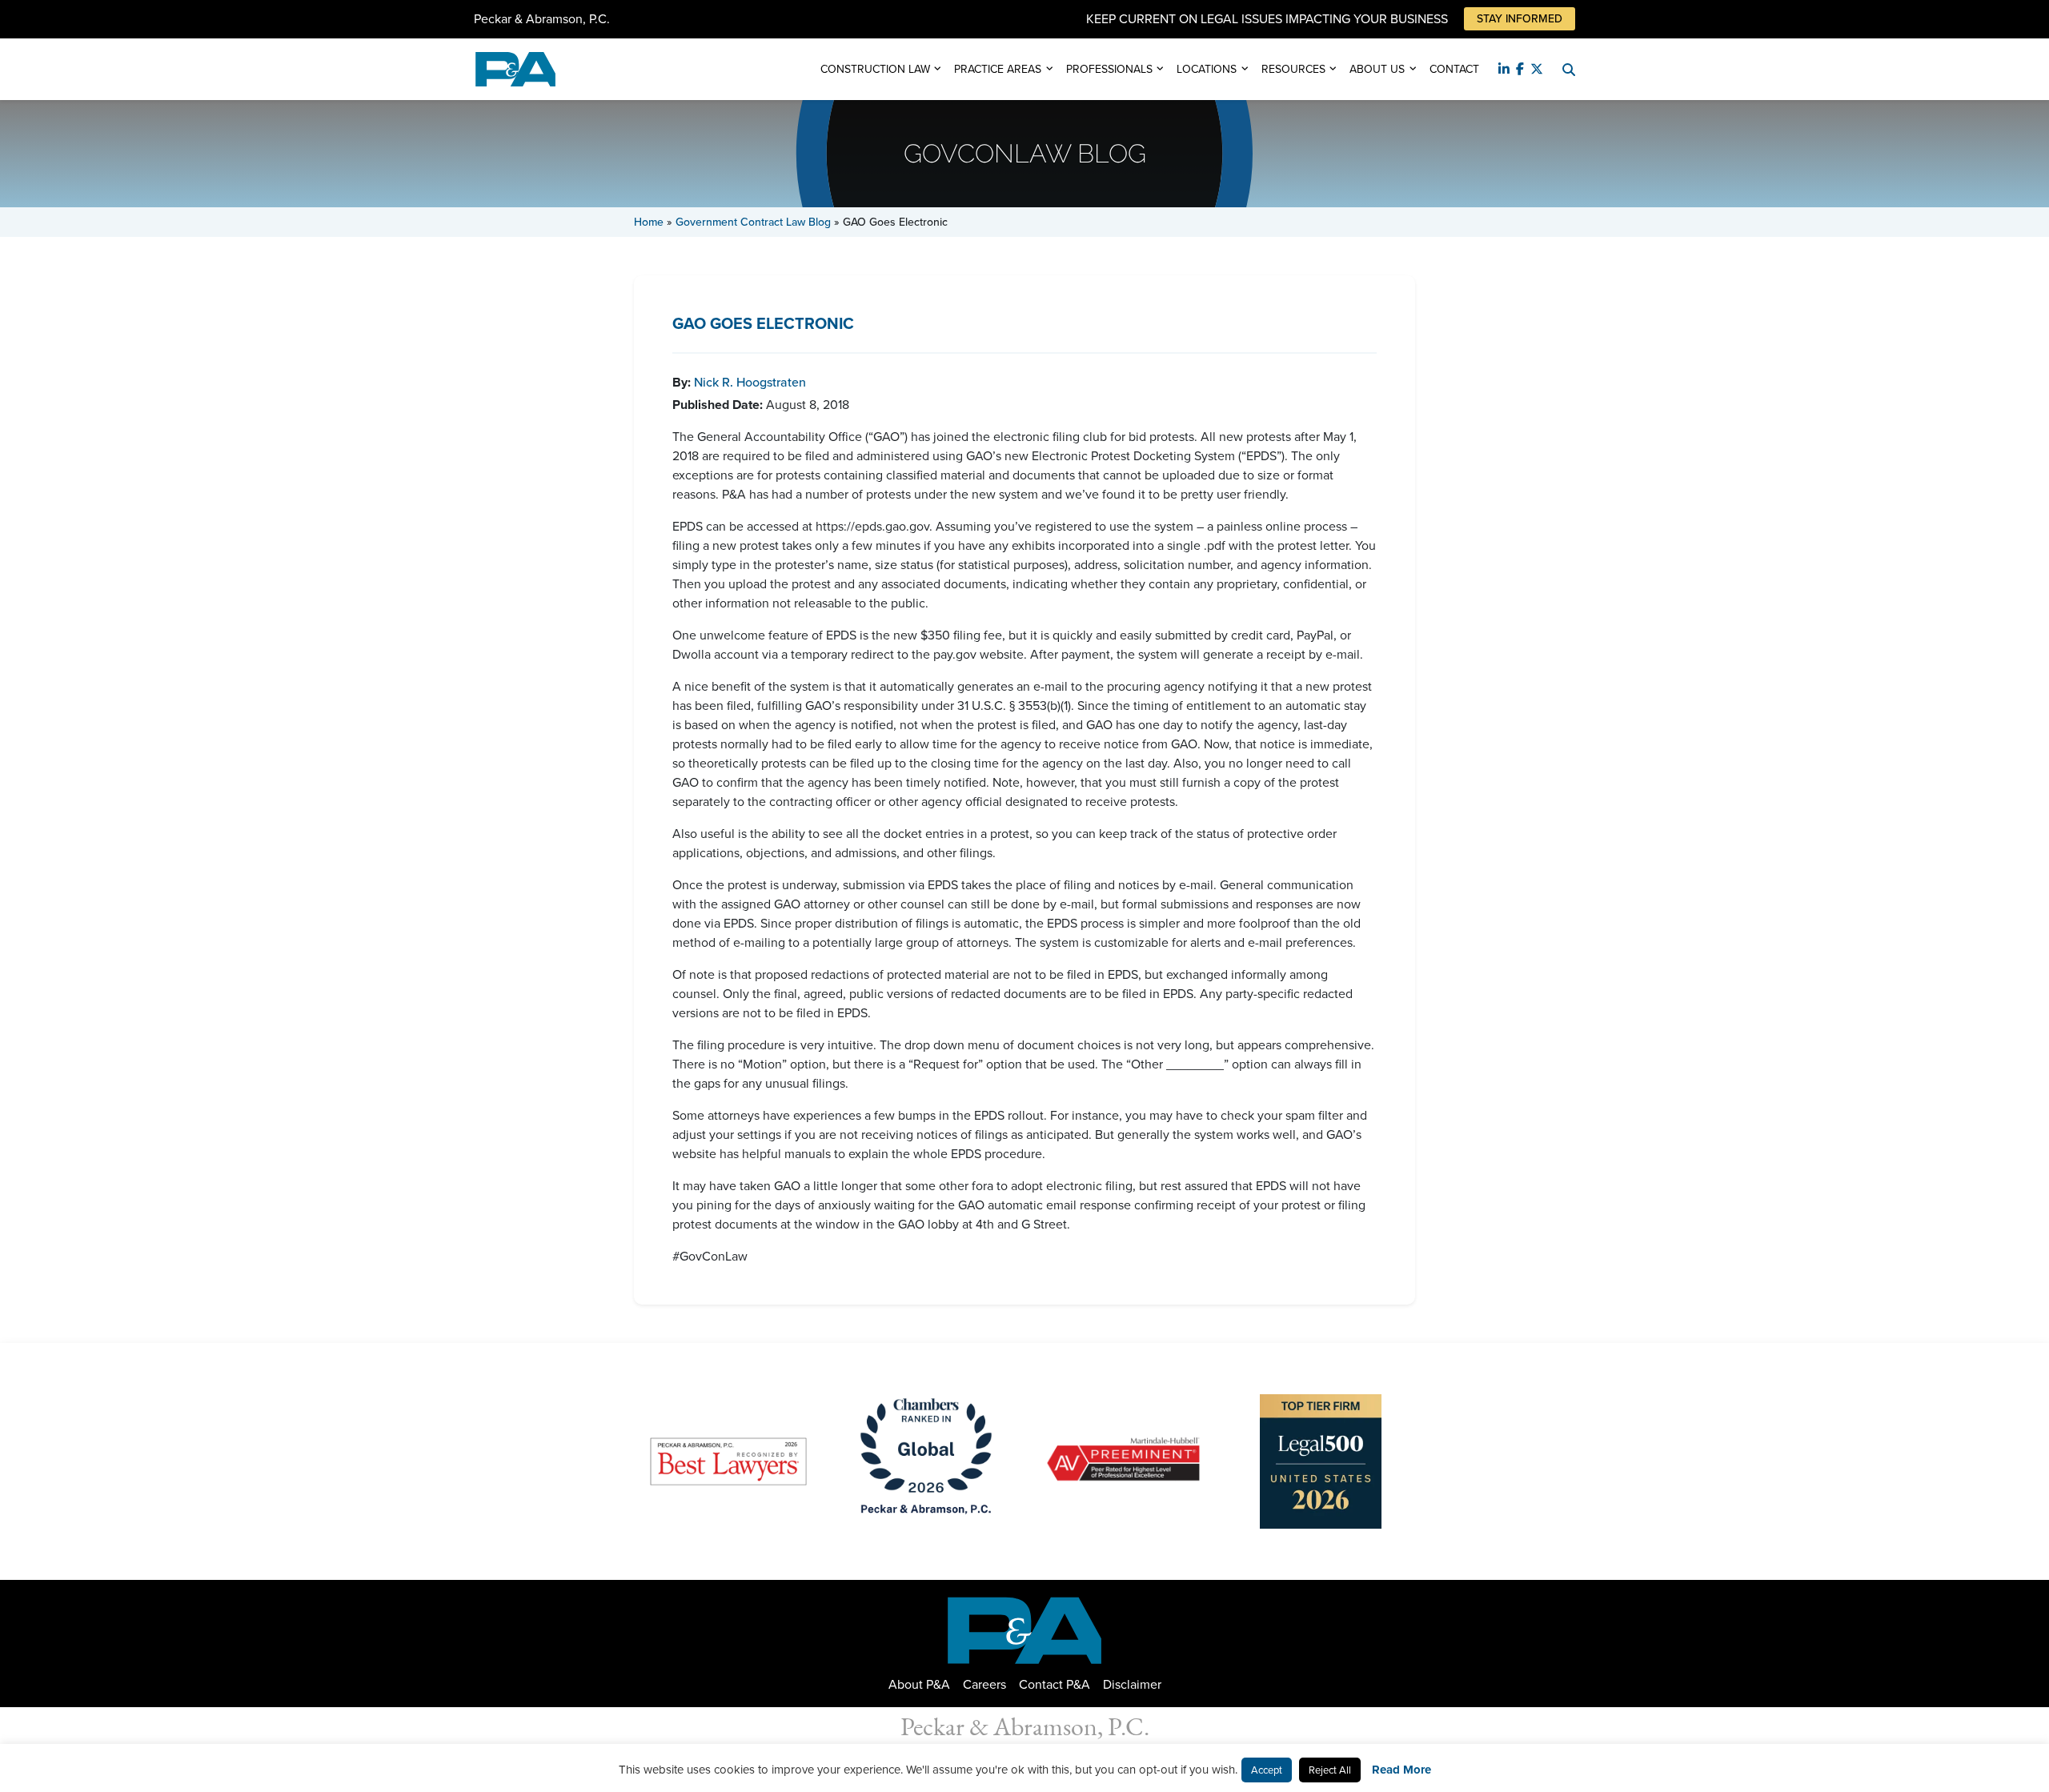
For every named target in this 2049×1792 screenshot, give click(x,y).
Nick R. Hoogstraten (750, 382)
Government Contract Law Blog (753, 222)
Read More (1401, 1770)
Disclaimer (1132, 1684)
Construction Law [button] (875, 69)
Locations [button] (1207, 69)
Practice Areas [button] (998, 69)
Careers (984, 1684)
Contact (1454, 69)
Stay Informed (1520, 19)
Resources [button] (1293, 69)
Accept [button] (1267, 1770)
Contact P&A (1055, 1684)
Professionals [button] (1109, 69)
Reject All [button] (1330, 1770)
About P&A (919, 1684)
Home (649, 222)
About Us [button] (1377, 69)
